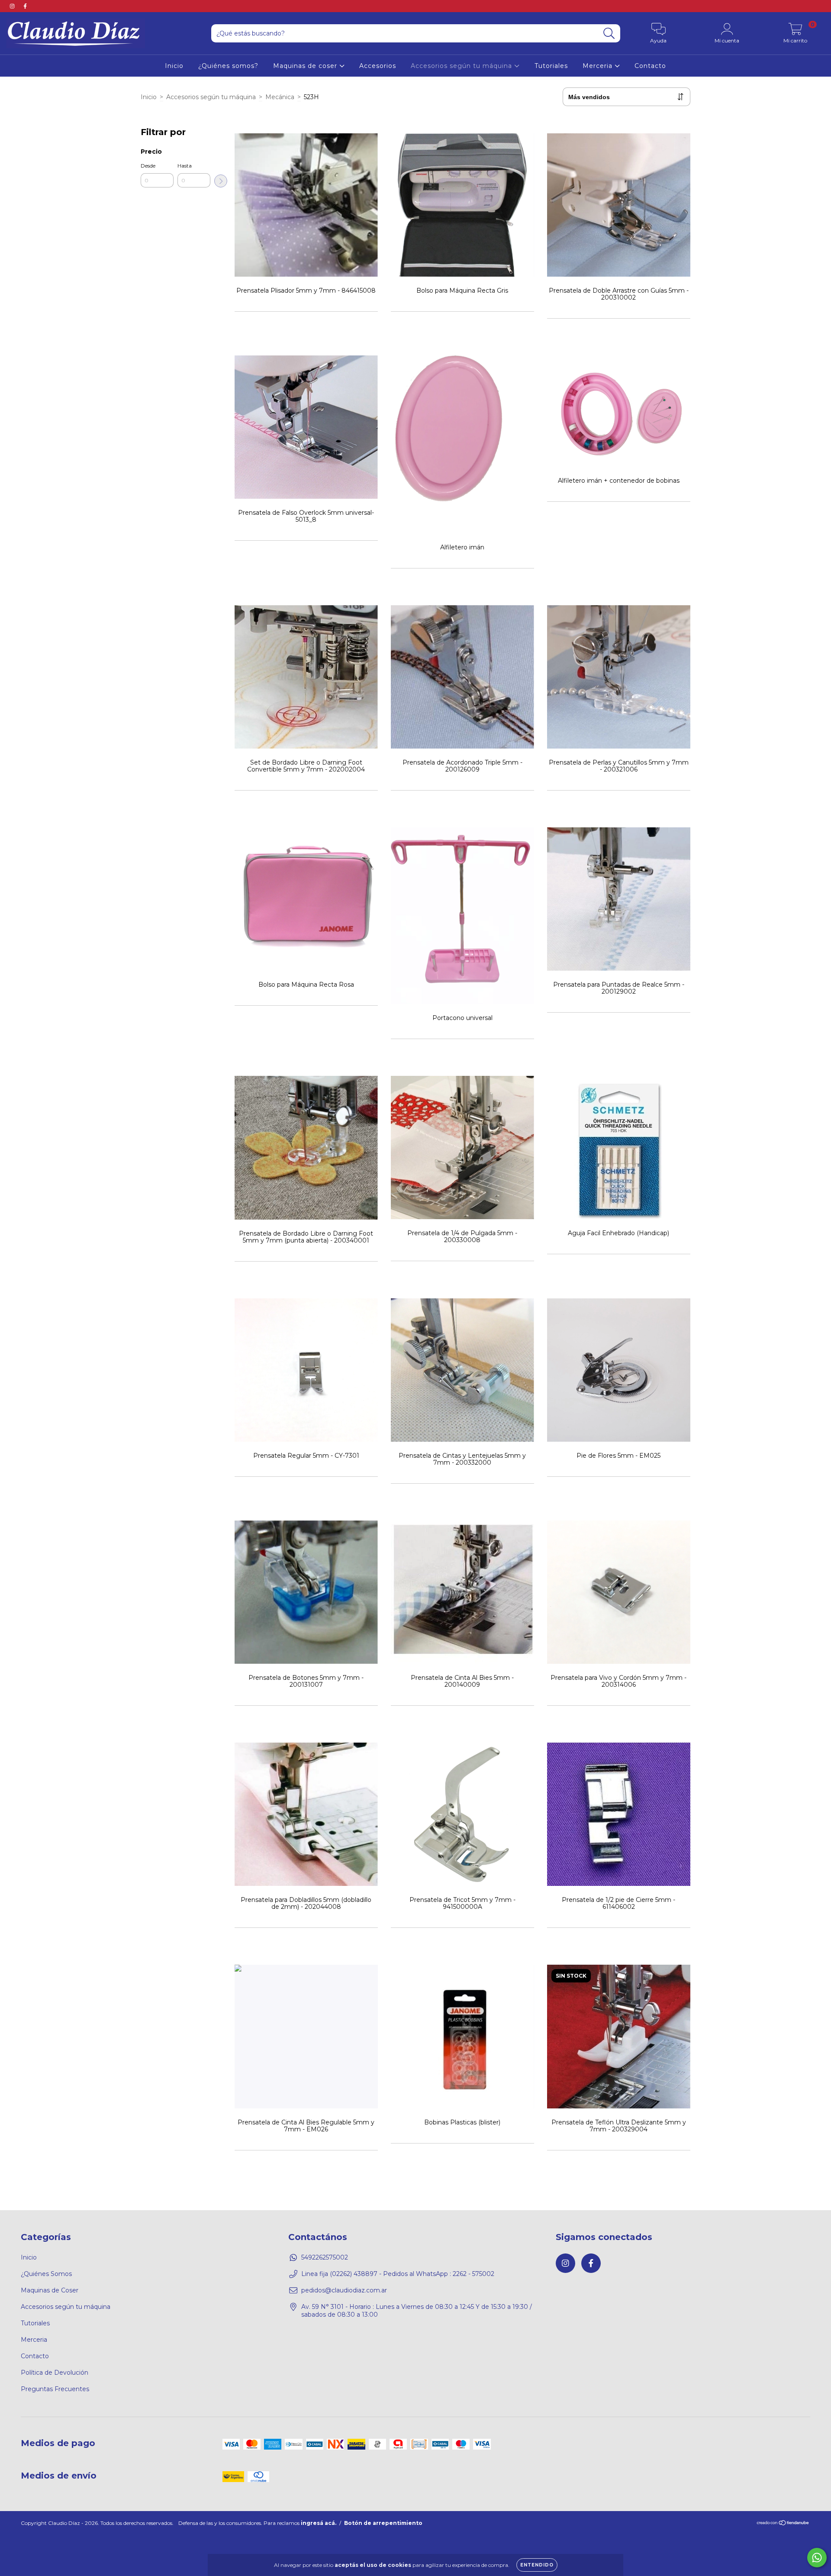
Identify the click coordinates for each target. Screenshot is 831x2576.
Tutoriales (551, 66)
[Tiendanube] (783, 2524)
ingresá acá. (319, 2523)
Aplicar (221, 181)
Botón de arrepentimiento (383, 2523)
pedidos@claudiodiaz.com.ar (344, 2290)
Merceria (599, 66)
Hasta (185, 166)
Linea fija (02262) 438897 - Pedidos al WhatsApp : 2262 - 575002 (398, 2274)
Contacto (650, 66)
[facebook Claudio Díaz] (25, 6)
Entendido (537, 2565)
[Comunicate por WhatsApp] (817, 2558)
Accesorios (378, 66)
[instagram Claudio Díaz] (13, 6)
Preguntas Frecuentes (55, 2389)
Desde (148, 166)
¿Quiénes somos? (228, 66)
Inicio (174, 66)
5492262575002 (325, 2257)
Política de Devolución (55, 2373)
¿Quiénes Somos (46, 2274)
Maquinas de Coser (50, 2290)
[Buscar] (609, 34)
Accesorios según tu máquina (462, 66)
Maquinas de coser (306, 66)
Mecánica (280, 97)
